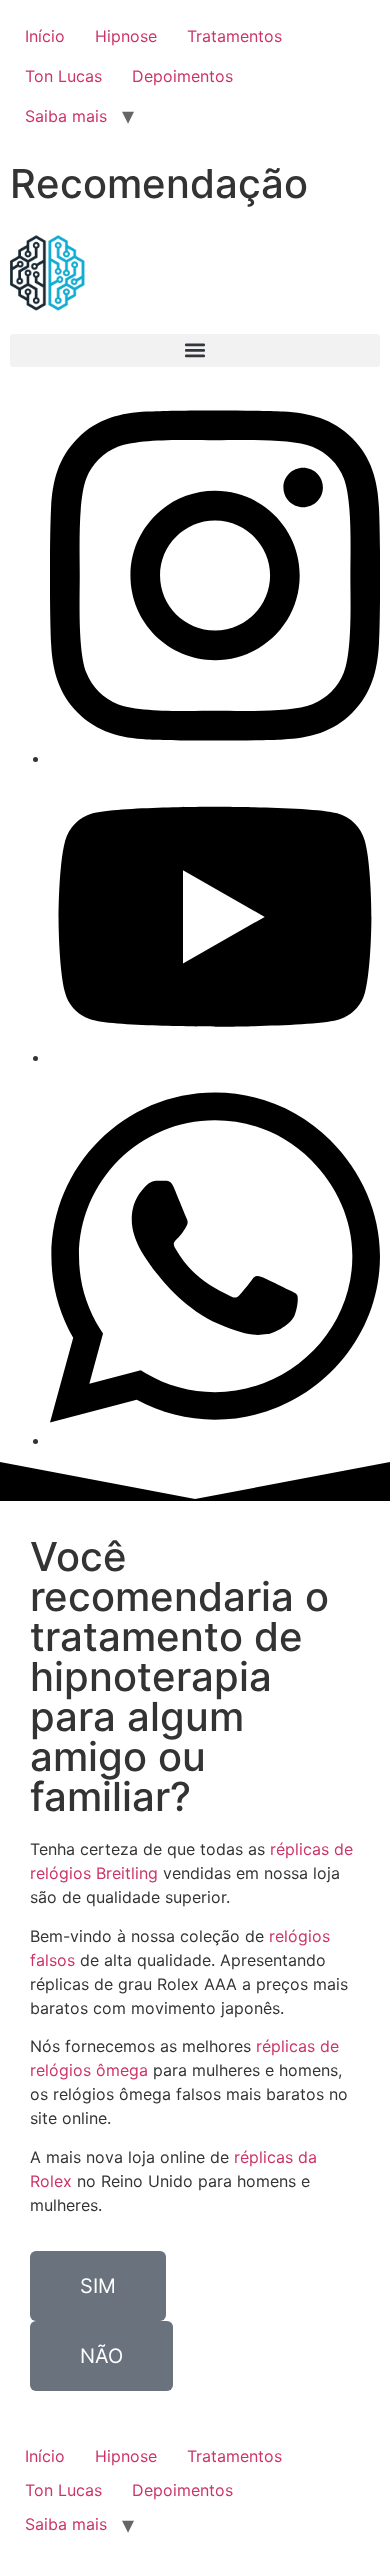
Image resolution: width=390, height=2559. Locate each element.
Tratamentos (234, 36)
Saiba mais (66, 116)
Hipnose (126, 36)
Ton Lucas (63, 76)
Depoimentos (182, 76)
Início (45, 36)
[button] (195, 350)
